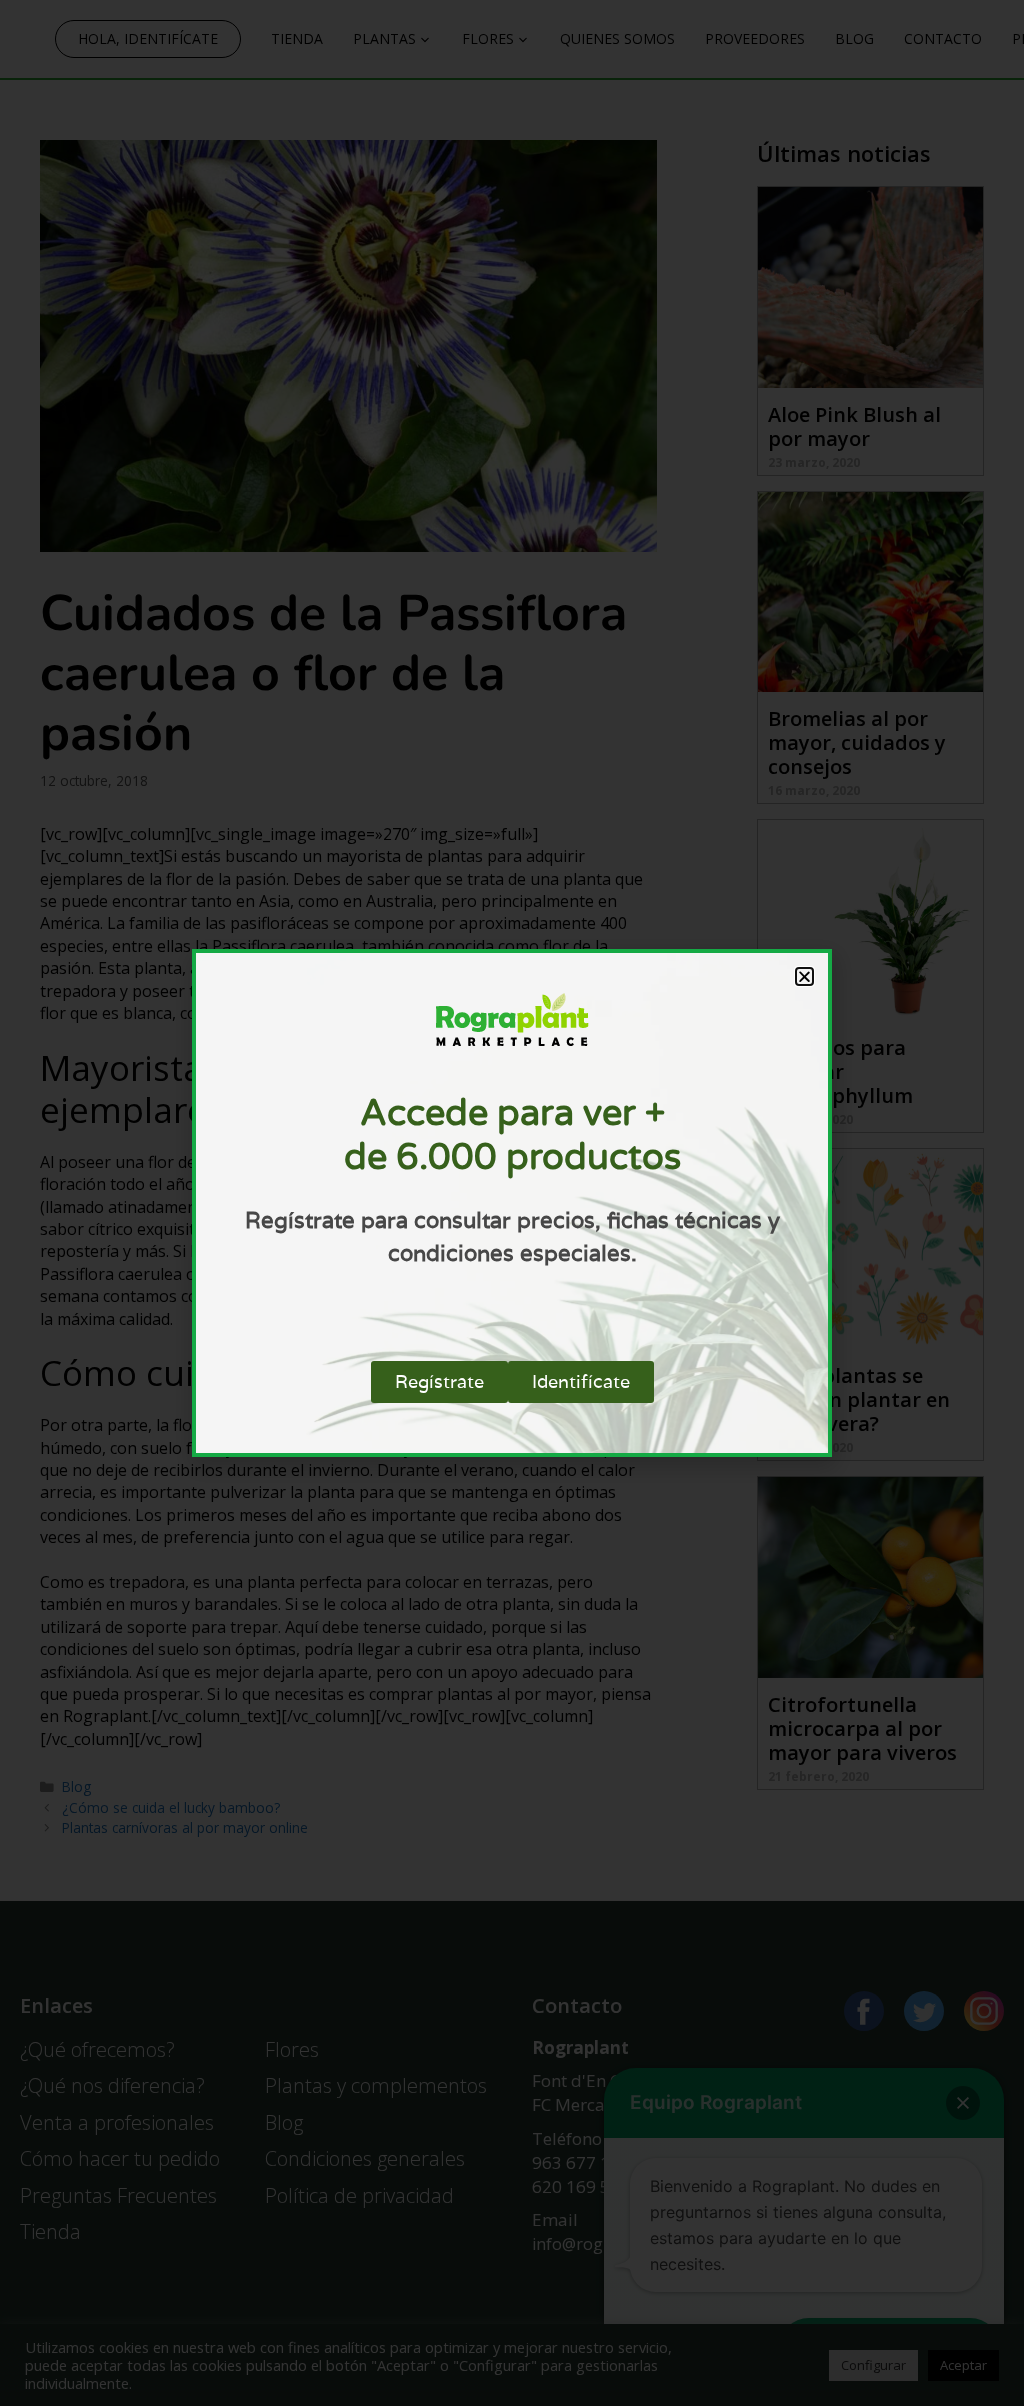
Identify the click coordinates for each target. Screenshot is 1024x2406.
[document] (512, 1203)
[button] (804, 976)
